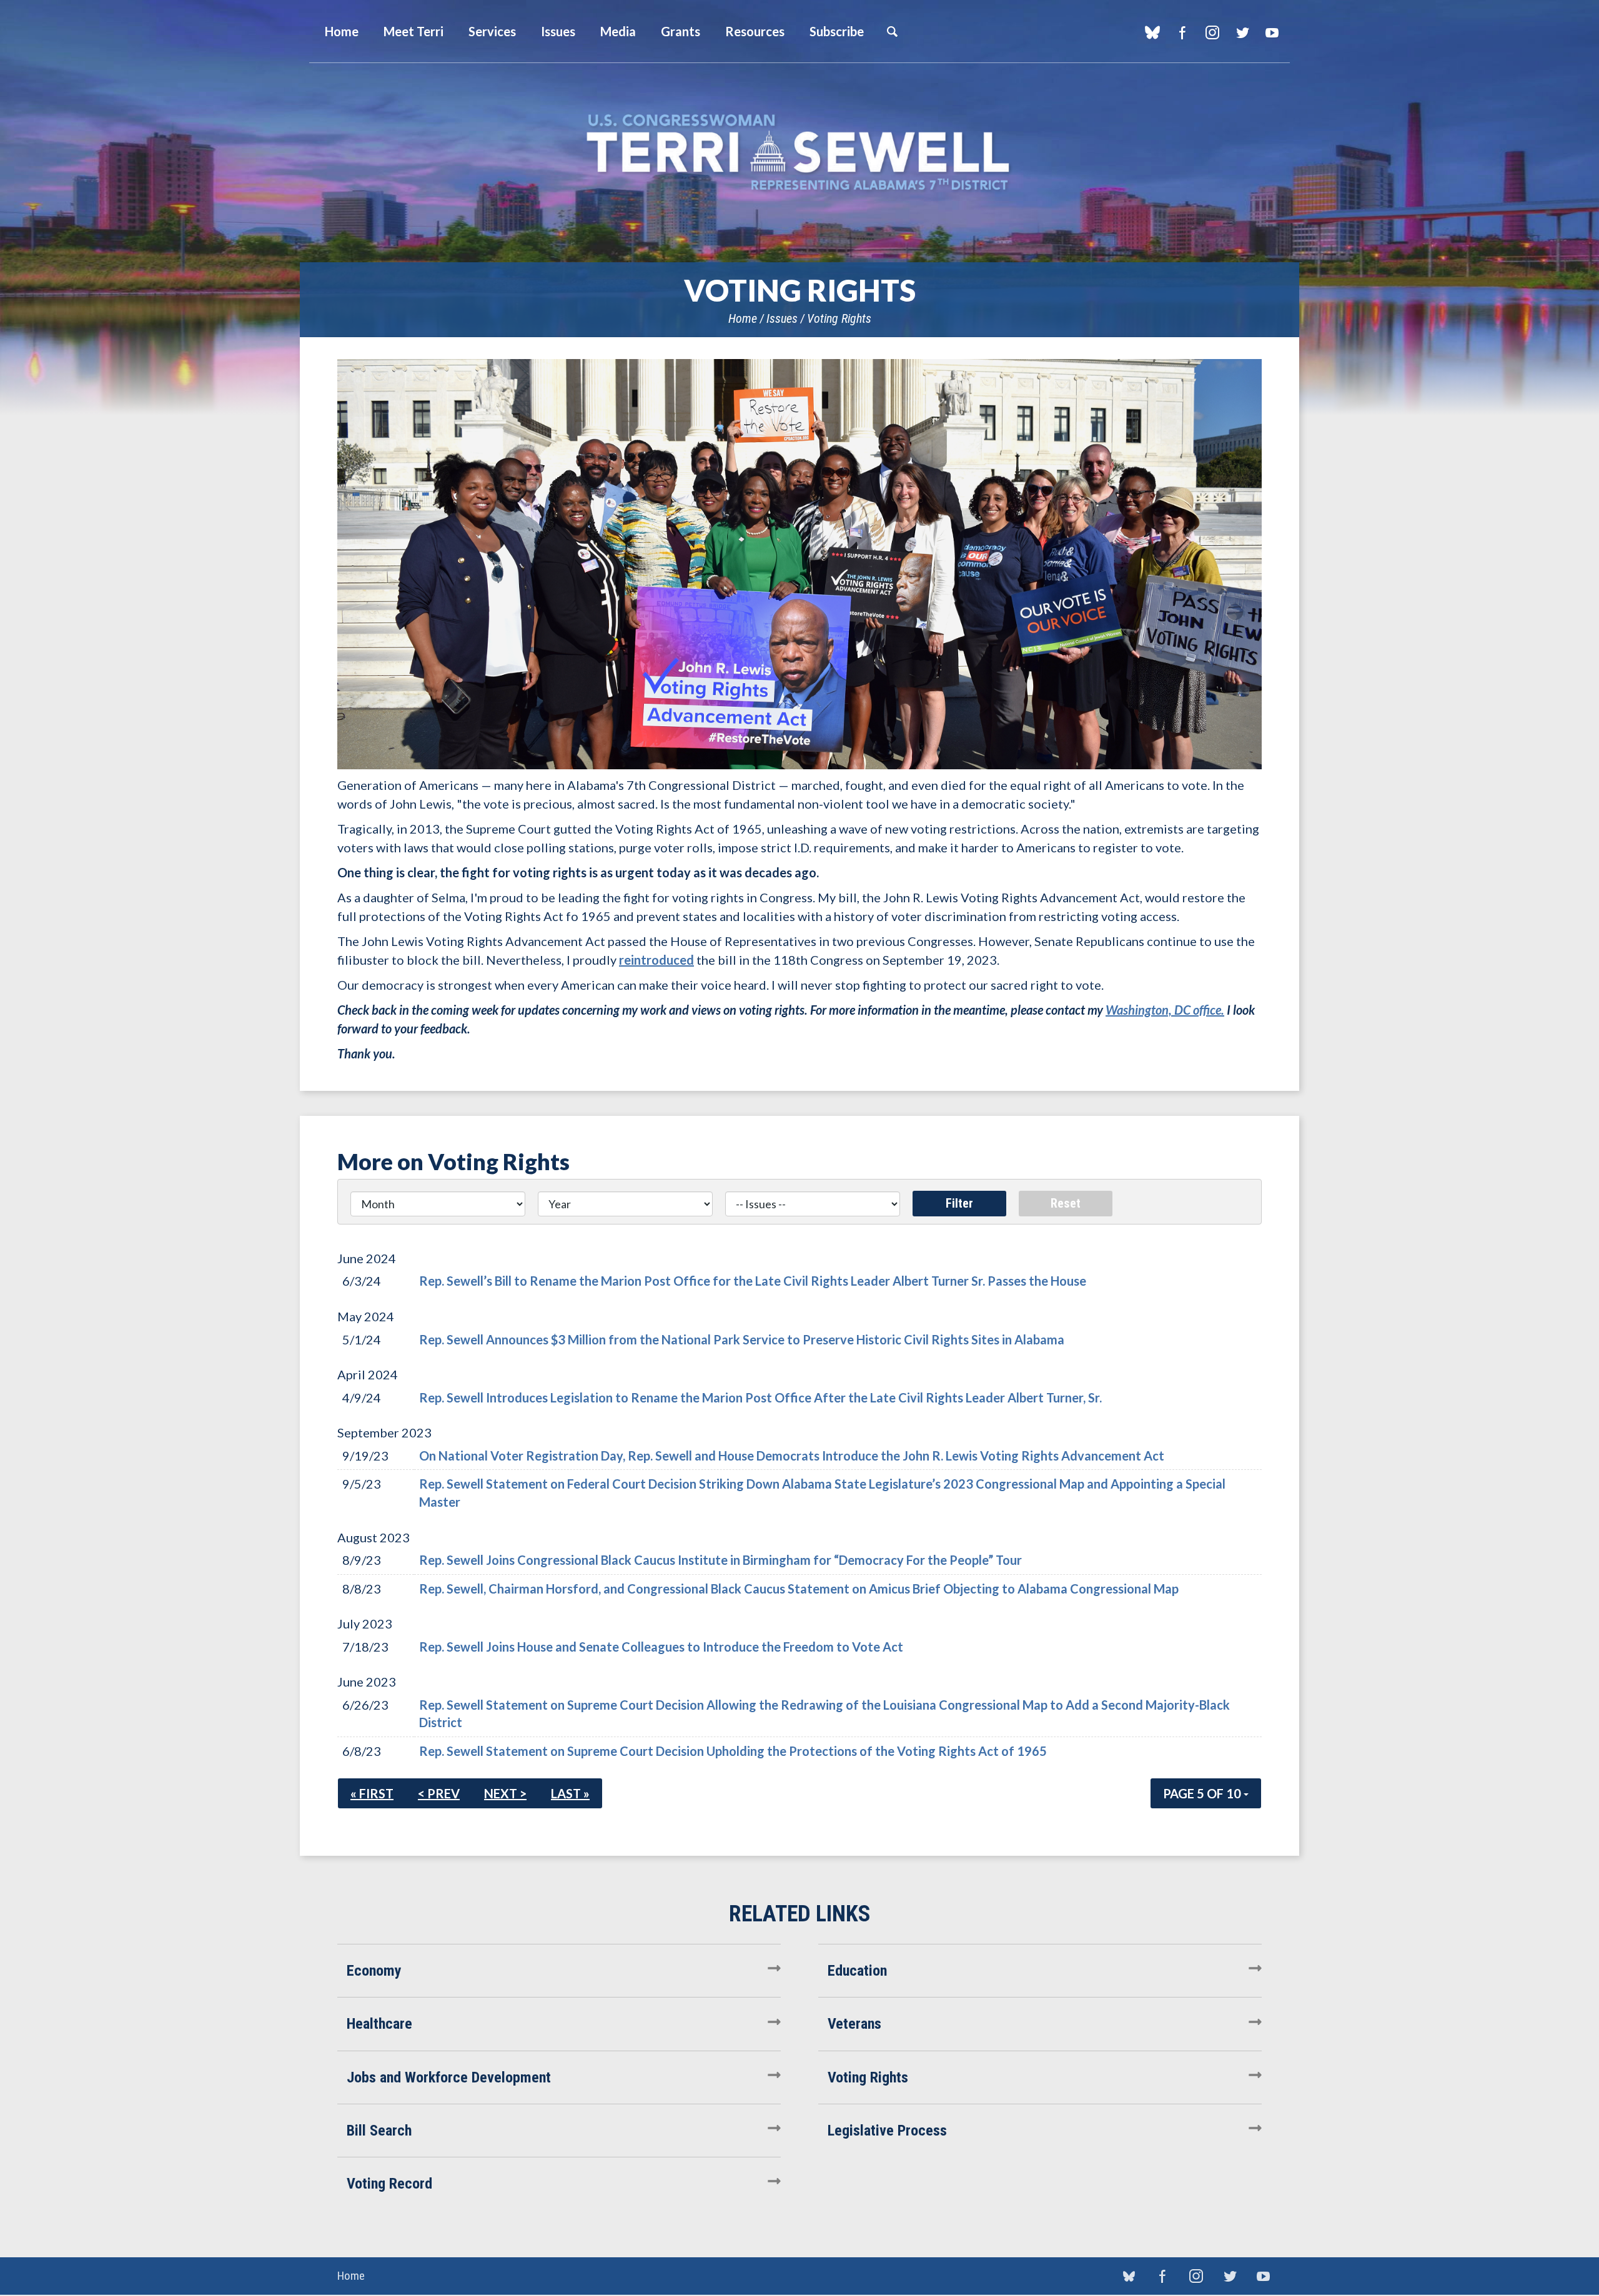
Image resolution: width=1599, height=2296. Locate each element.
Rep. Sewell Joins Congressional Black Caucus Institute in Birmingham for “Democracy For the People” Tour (720, 1560)
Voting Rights (839, 318)
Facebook (1182, 32)
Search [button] (892, 31)
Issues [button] (558, 31)
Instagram (1212, 32)
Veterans (854, 2024)
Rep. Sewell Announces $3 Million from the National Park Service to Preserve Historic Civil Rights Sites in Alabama (742, 1339)
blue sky (1152, 32)
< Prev (439, 1793)
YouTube (1272, 32)
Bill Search (379, 2131)
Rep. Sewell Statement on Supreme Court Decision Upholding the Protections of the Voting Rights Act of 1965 (733, 1751)
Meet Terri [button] (413, 31)
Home (743, 318)
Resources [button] (755, 31)
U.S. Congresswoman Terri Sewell (799, 153)
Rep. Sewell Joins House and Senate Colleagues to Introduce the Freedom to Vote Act (661, 1647)
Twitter (1242, 32)
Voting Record (389, 2184)
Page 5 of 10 (1203, 1793)
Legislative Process (887, 2131)
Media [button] (618, 31)
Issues (782, 318)
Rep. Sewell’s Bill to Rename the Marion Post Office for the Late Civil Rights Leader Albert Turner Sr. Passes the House (753, 1281)
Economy (374, 1971)
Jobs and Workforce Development (449, 2077)
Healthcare (379, 2024)
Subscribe (837, 31)
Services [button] (492, 31)
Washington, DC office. (1165, 1010)
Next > (505, 1793)
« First (372, 1793)
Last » (570, 1793)
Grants (681, 31)
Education (857, 1971)
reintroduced (656, 960)
